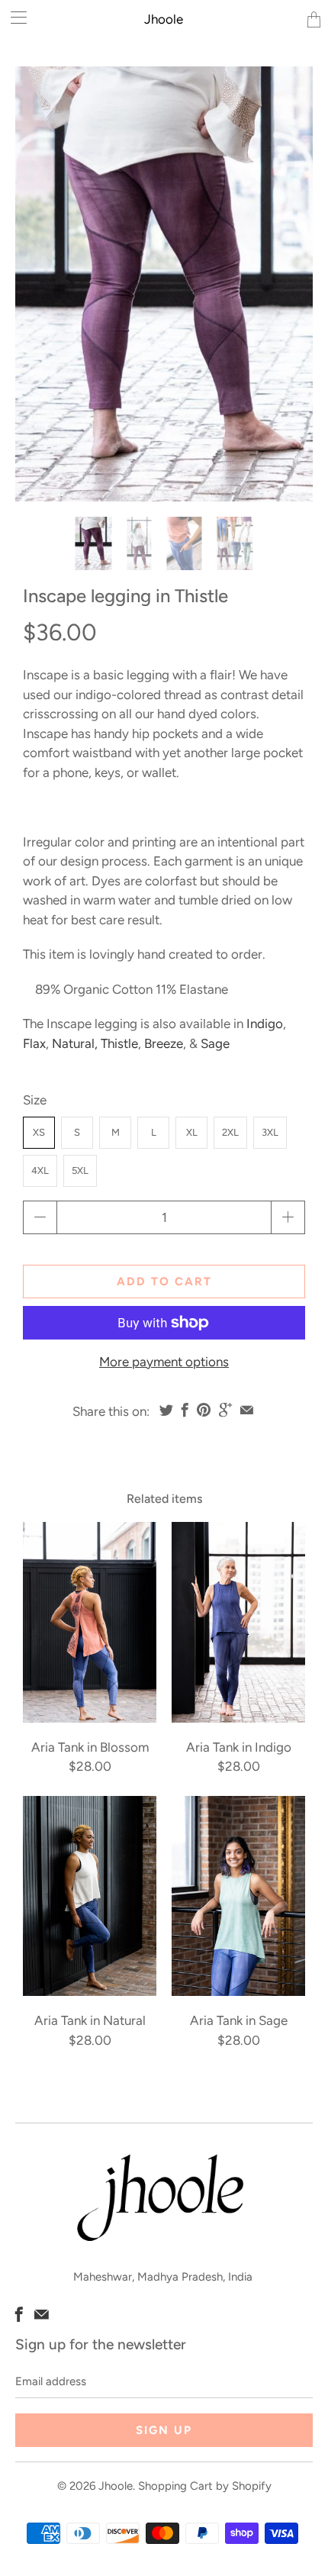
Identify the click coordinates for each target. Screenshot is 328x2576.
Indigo (265, 1024)
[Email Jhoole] (42, 2314)
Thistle (119, 1043)
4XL (40, 1170)
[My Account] (13, 17)
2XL (230, 1132)
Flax (34, 1043)
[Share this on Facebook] (185, 1410)
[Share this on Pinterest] (204, 1410)
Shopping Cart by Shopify (205, 2486)
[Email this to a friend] (247, 1410)
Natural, (75, 1043)
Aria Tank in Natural (90, 1896)
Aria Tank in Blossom (90, 1622)
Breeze (164, 1043)
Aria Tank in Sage (238, 1896)
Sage (215, 1043)
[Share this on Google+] (225, 1410)
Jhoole (164, 19)
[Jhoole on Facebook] (19, 2314)
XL (192, 1132)
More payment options (164, 1362)
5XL (80, 1170)
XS (39, 1132)
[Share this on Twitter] (166, 1410)
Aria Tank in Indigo (238, 1622)
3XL (270, 1132)
